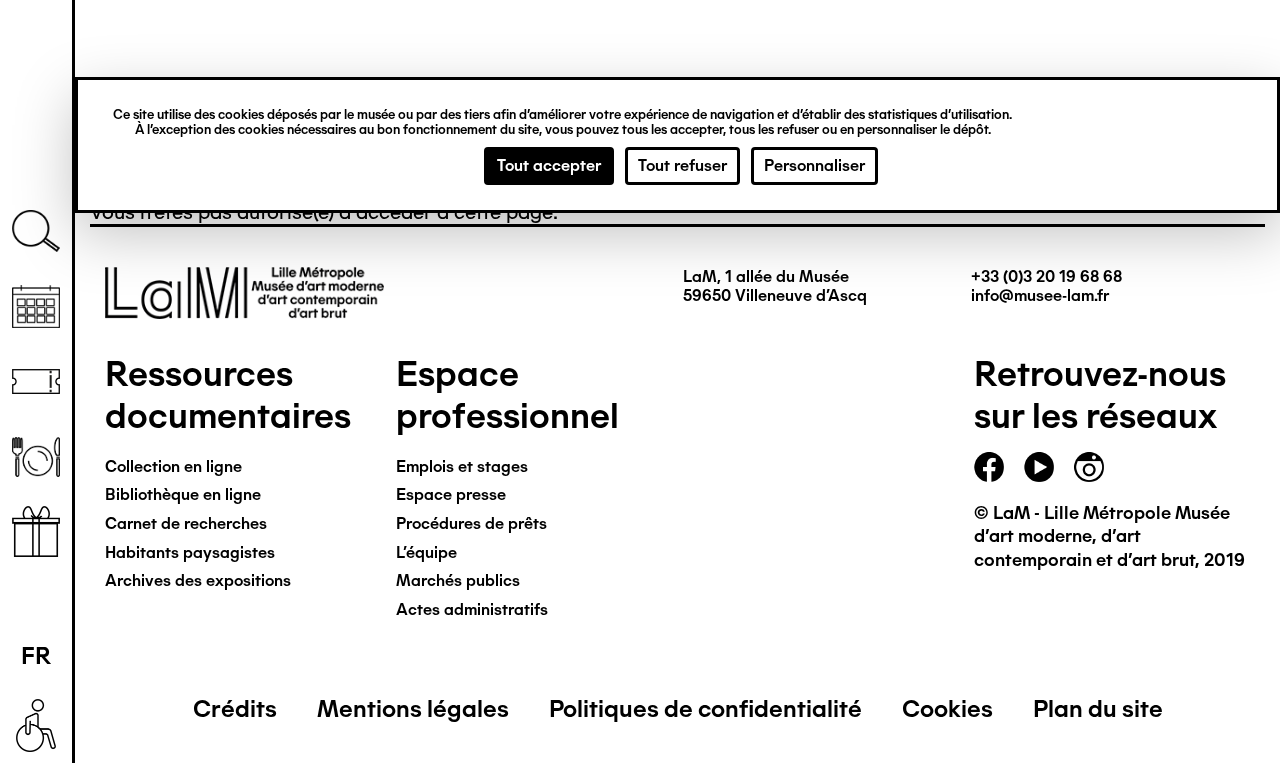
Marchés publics (458, 580)
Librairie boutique (36, 531)
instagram (1089, 467)
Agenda (36, 306)
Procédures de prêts (471, 523)
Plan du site (1098, 708)
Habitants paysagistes (190, 552)
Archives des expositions (198, 580)
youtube (1039, 467)
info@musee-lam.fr (1040, 295)
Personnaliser (814, 165)
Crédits (235, 708)
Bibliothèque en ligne (183, 494)
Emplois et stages (462, 466)
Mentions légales (413, 708)
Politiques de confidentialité (705, 708)
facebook (989, 467)
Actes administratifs (472, 609)
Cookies (947, 708)
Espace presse (451, 494)
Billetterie (36, 381)
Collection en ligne (173, 466)
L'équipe (426, 552)
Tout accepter (549, 165)
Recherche (36, 231)
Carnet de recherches (186, 523)
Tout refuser (682, 165)
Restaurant (36, 456)
